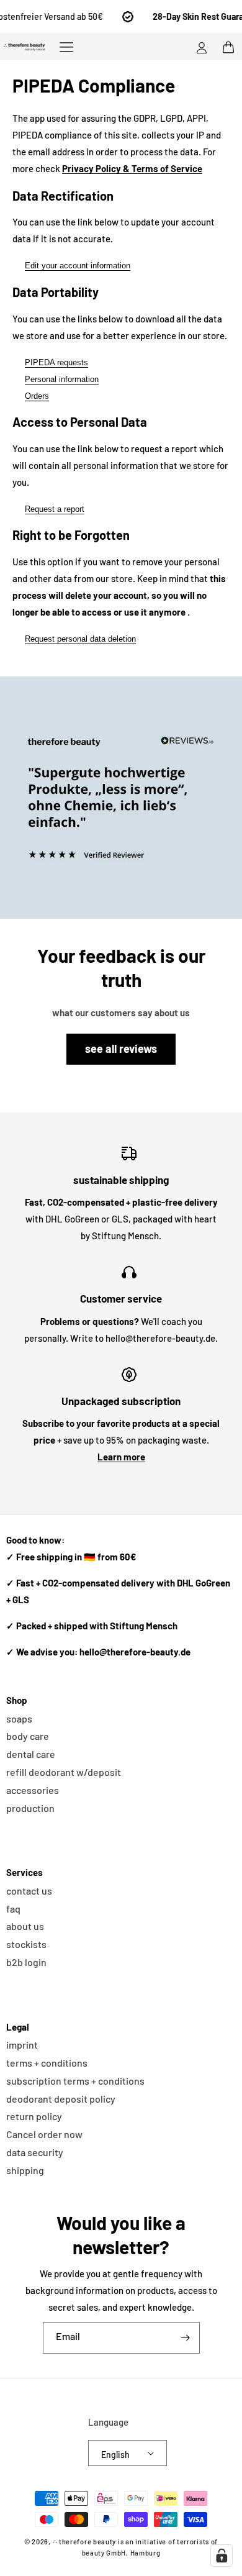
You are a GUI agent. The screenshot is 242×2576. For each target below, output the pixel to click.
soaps (19, 1718)
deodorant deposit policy (61, 2099)
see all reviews (121, 1049)
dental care (31, 1754)
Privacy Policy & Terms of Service (132, 168)
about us (25, 1926)
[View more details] (121, 798)
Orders (37, 396)
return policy (34, 2116)
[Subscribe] (186, 2338)
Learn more (121, 1457)
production (30, 1808)
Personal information (62, 379)
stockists (26, 1944)
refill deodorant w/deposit (64, 1772)
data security (35, 2152)
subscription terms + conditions (75, 2081)
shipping (25, 2170)
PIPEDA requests (56, 362)
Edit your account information (78, 266)
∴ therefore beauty (85, 2542)
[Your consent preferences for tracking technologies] (222, 2556)
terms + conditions (47, 2063)
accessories (33, 1790)
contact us (29, 1891)
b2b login (26, 1962)
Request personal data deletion (80, 639)
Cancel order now (44, 2134)
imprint (22, 2045)
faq (13, 1909)
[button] (66, 47)
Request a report (55, 509)
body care (28, 1736)
